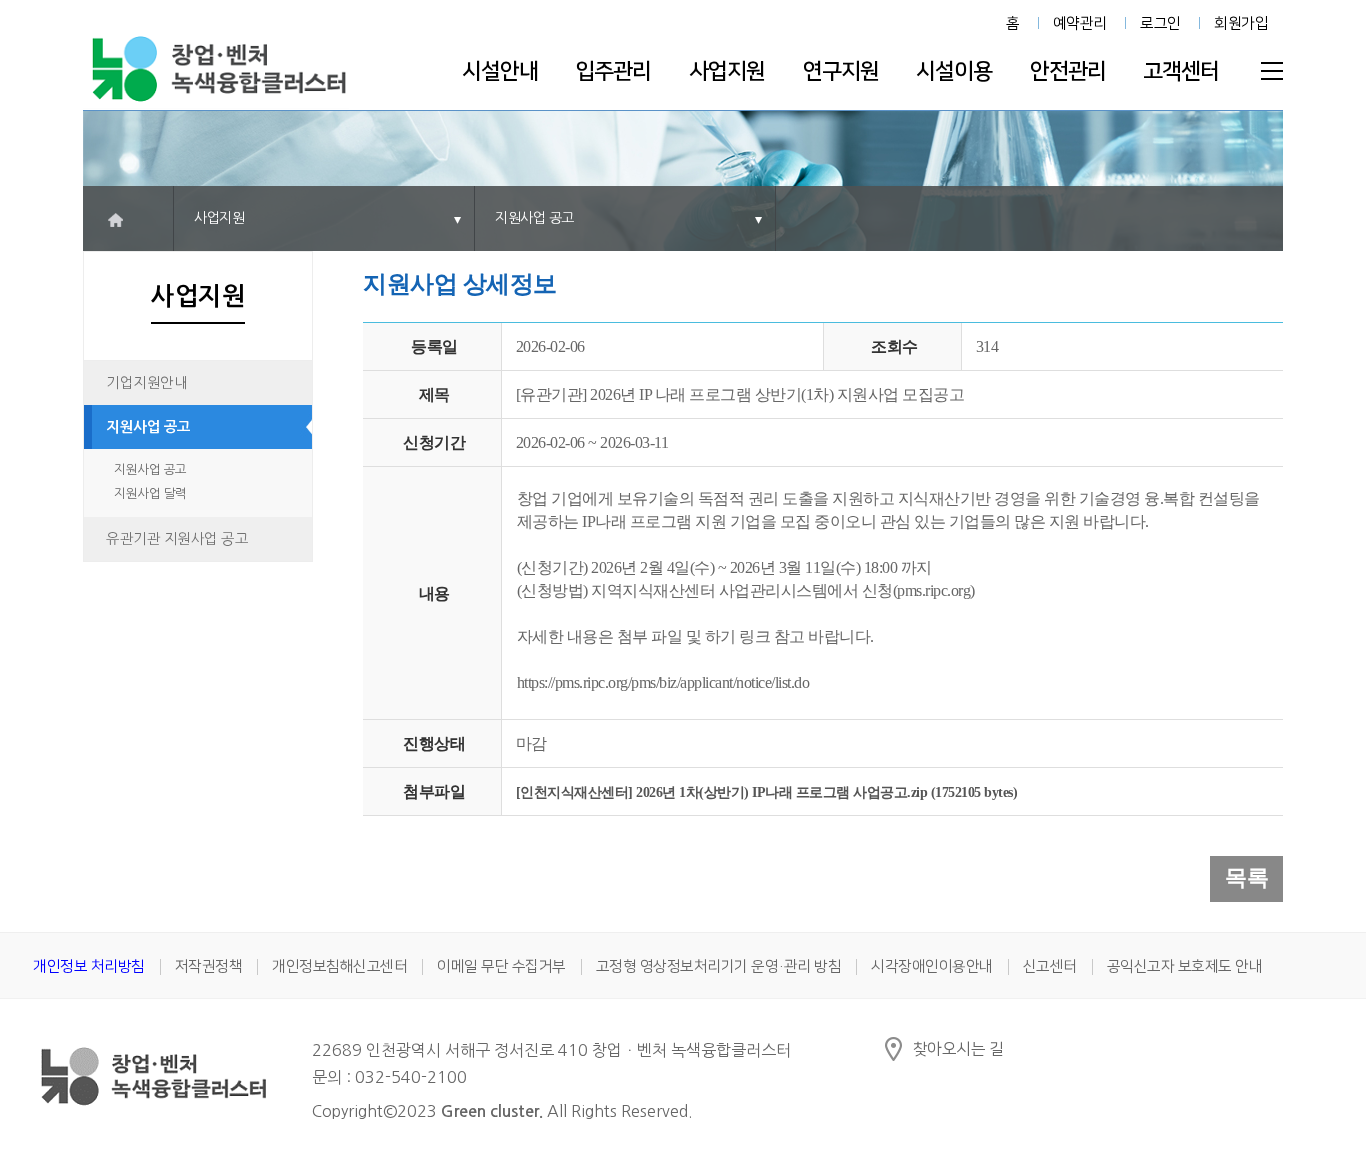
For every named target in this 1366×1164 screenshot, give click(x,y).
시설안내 (500, 71)
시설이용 (954, 71)
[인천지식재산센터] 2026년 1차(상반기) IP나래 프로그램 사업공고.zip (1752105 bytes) (767, 792)
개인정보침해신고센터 (339, 966)
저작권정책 (209, 966)
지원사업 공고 (148, 427)
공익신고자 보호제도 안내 (1185, 966)
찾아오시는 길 (958, 1049)
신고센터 (1050, 966)
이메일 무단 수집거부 (501, 966)
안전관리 (1068, 71)
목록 (1246, 877)
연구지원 (841, 71)
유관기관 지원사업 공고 (177, 539)
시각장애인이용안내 (932, 966)
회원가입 (1241, 23)
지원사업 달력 (150, 493)
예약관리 (1080, 23)
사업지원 (727, 71)
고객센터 (1181, 71)
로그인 (1160, 23)
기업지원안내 (146, 383)
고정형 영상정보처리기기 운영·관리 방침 (719, 966)
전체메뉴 (1272, 71)
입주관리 (613, 71)
